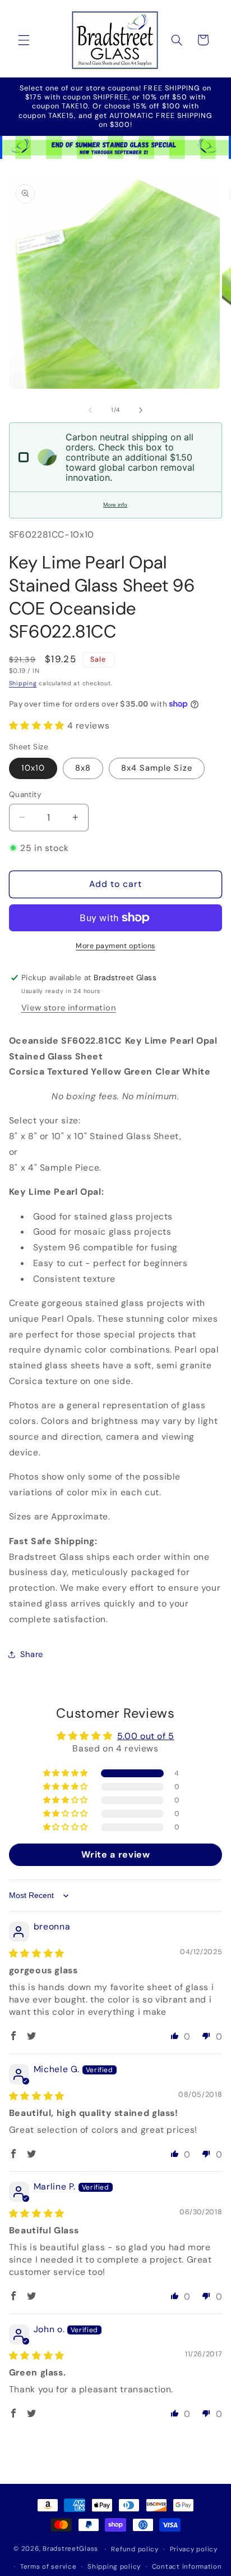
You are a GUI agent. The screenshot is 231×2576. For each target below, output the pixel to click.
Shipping (23, 683)
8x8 (83, 768)
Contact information (187, 2567)
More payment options (115, 946)
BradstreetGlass (70, 2549)
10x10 (33, 768)
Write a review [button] (116, 1854)
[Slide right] (141, 410)
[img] (37, 1953)
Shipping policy (114, 2567)
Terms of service (48, 2567)
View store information (69, 1008)
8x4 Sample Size (157, 768)
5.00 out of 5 (146, 1736)
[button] (24, 40)
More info (115, 505)
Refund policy (135, 2549)
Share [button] (32, 1654)
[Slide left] (90, 410)
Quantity (25, 794)
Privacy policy (194, 2549)
